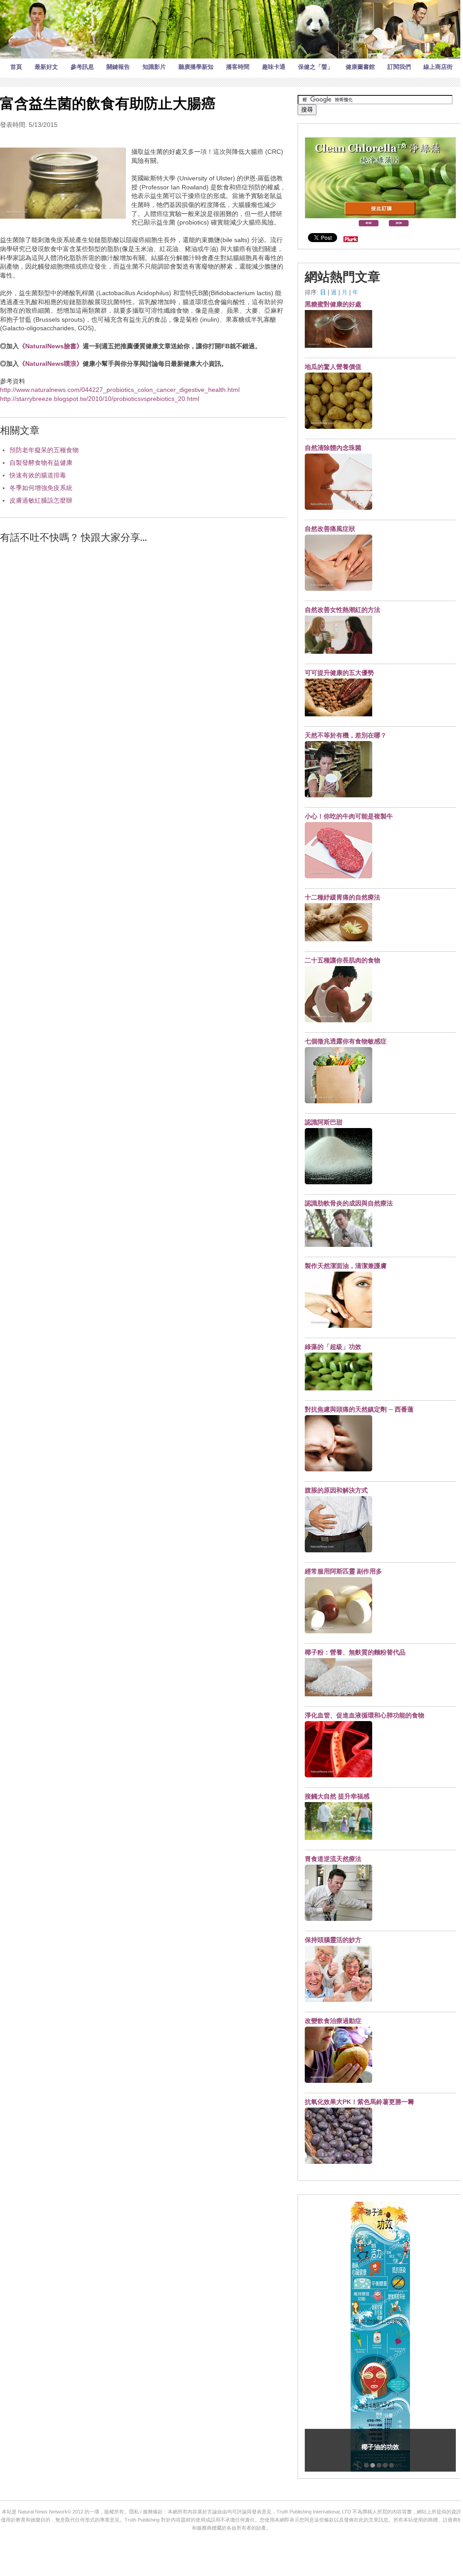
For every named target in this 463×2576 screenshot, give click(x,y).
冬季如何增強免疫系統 (41, 488)
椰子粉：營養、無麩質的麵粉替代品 (355, 1652)
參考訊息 (82, 67)
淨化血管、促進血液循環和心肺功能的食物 (365, 1715)
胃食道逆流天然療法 (333, 1859)
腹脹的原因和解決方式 (336, 1490)
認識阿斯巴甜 (324, 1122)
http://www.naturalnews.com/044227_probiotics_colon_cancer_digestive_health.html (120, 390)
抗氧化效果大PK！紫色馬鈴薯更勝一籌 (359, 2102)
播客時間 (238, 67)
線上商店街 (438, 67)
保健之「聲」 (316, 67)
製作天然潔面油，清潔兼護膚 (346, 1266)
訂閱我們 (399, 67)
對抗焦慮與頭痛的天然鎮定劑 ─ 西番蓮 (359, 1409)
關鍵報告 (118, 67)
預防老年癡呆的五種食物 (44, 450)
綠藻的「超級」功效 (333, 1347)
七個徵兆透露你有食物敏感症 (346, 1041)
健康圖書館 (360, 67)
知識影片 (154, 67)
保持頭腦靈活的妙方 (333, 1940)
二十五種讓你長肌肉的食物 (343, 960)
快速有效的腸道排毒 (38, 475)
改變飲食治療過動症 (333, 2021)
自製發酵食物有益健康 (41, 463)
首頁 (16, 67)
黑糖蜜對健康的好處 (333, 304)
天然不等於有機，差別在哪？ (346, 735)
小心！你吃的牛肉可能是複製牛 (349, 816)
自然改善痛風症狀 (330, 529)
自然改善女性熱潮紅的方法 (343, 610)
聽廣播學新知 (196, 67)
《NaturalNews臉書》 (51, 346)
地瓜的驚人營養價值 (333, 367)
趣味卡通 (274, 67)
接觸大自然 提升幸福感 (337, 1796)
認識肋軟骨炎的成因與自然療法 (349, 1203)
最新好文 (46, 67)
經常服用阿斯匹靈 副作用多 (343, 1571)
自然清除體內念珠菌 (333, 448)
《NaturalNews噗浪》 (51, 364)
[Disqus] (143, 665)
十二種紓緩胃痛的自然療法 (343, 897)
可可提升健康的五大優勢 (339, 673)
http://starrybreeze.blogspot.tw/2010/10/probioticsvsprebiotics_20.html (100, 399)
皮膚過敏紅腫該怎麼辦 (41, 500)
